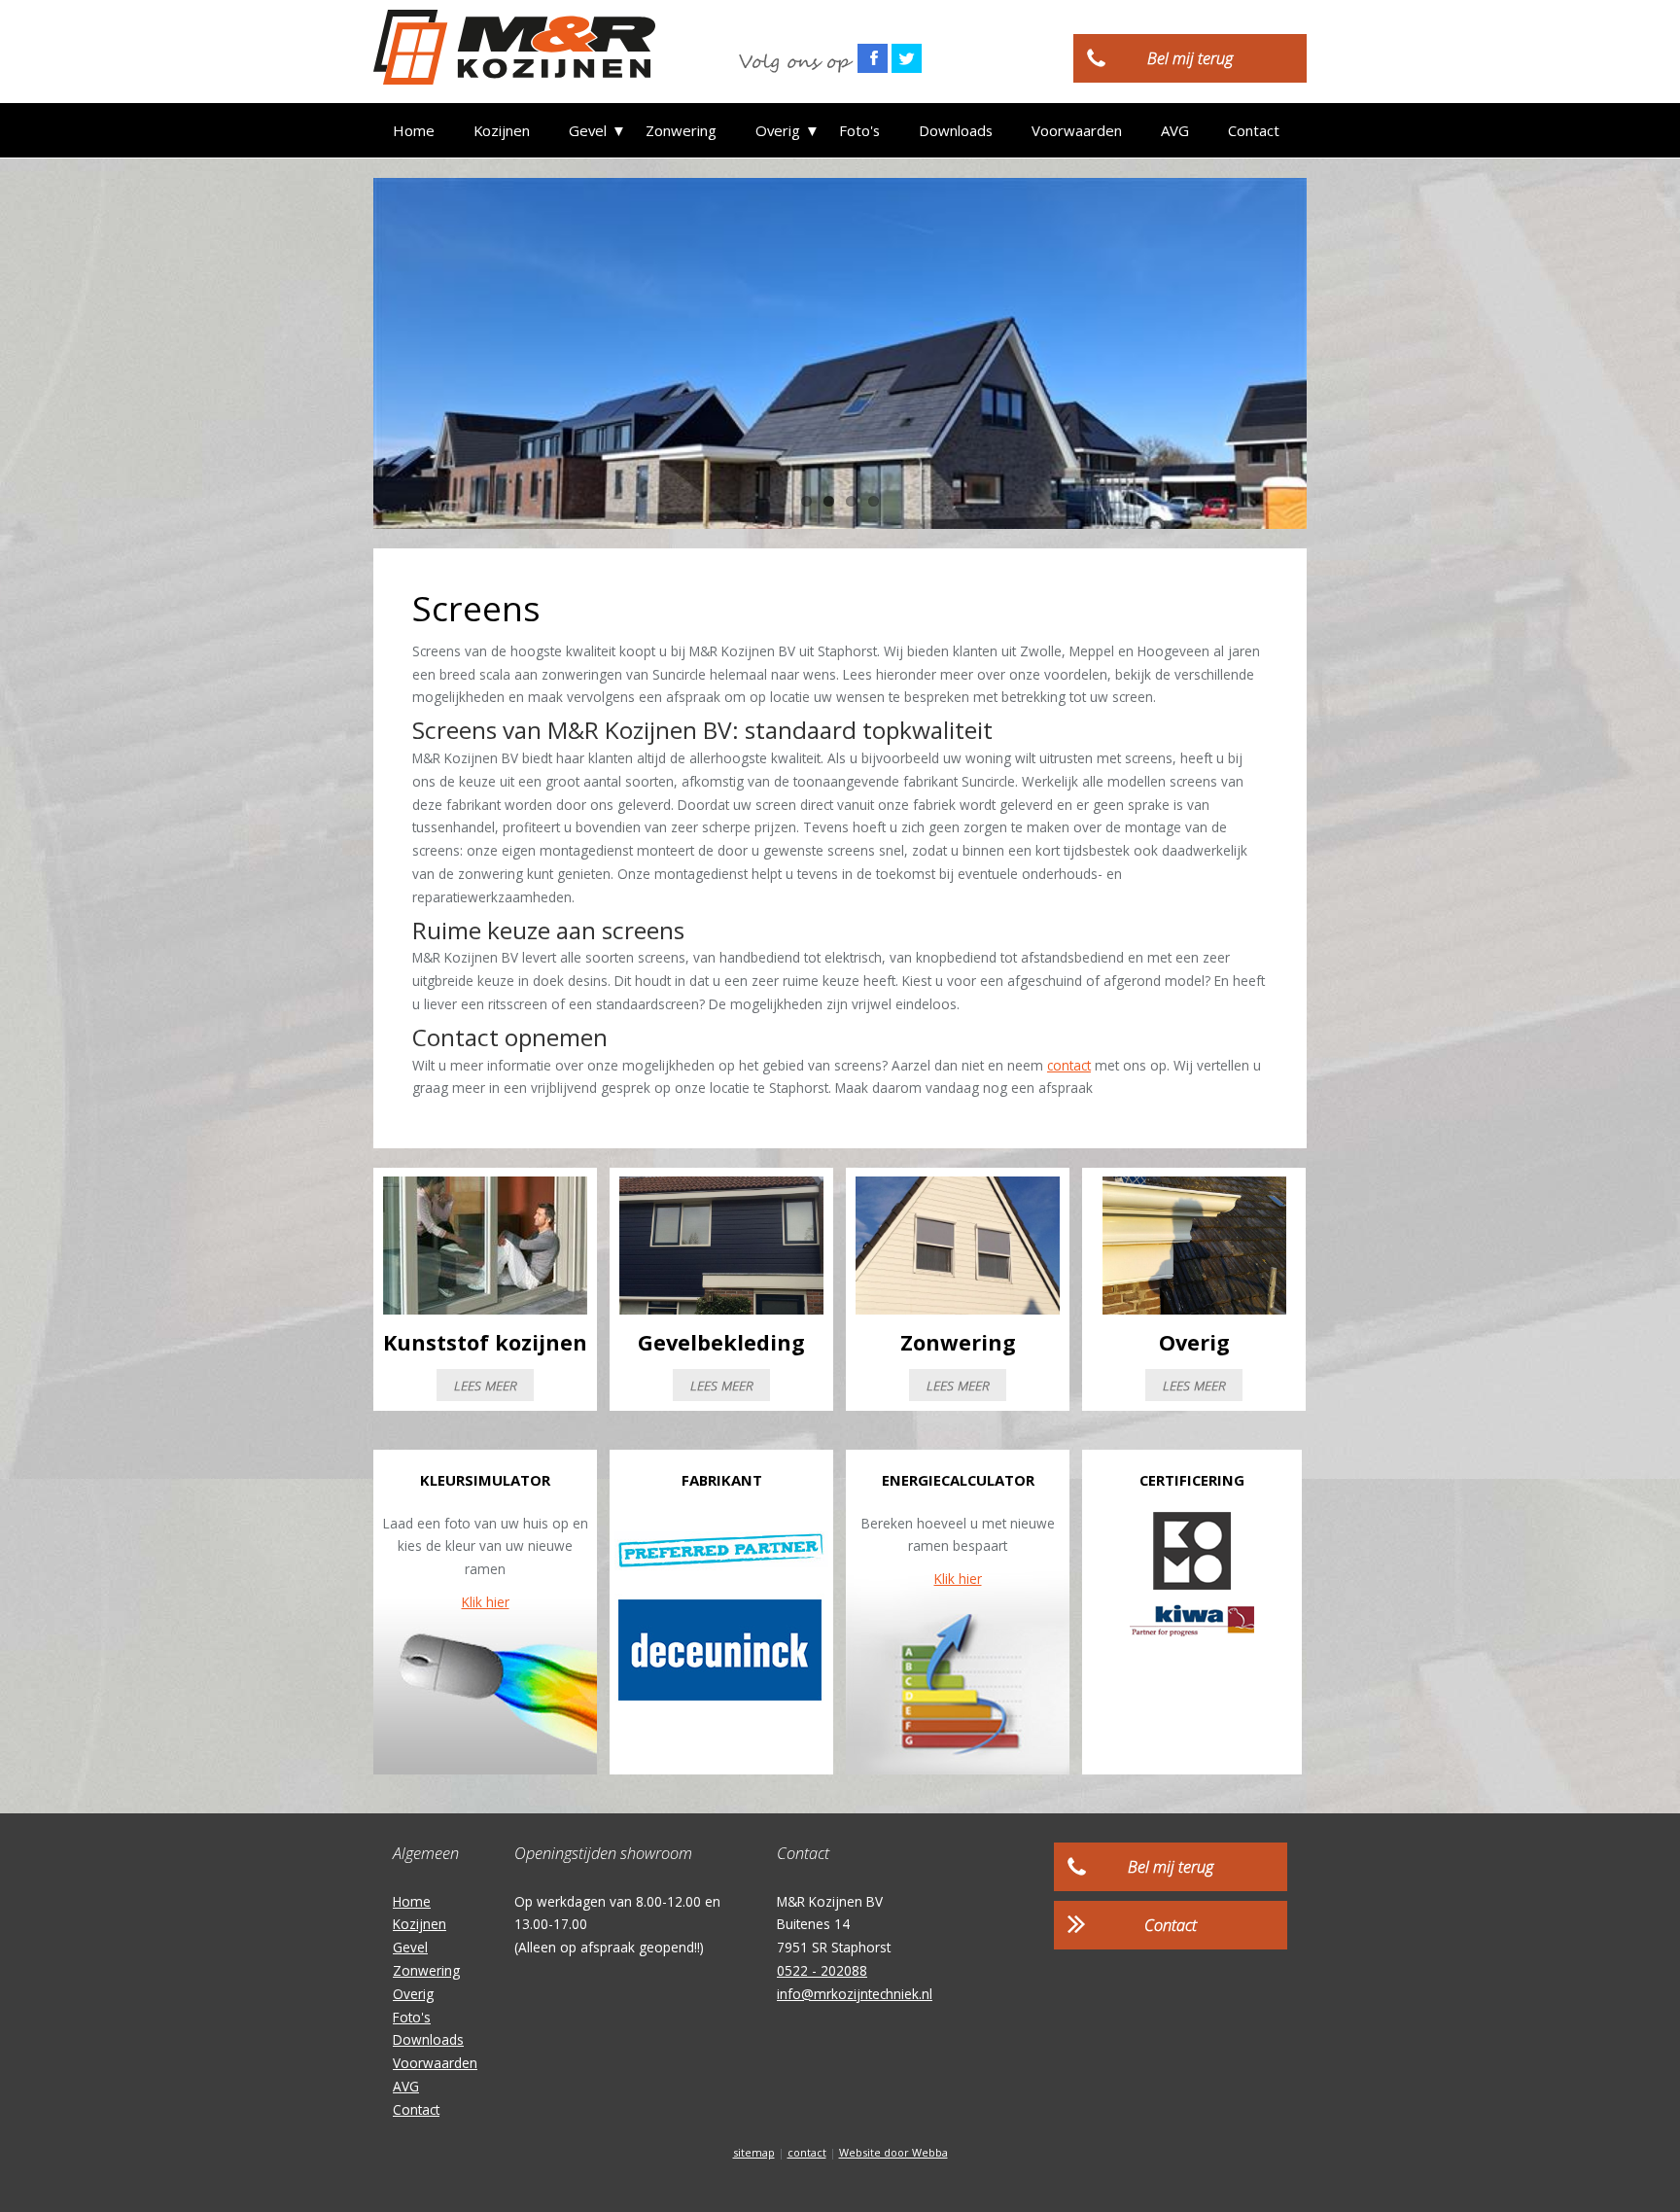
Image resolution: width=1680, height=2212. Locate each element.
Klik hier (486, 1602)
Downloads (956, 130)
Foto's (859, 130)
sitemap (754, 2152)
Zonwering (681, 130)
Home (414, 130)
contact (1069, 1065)
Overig (778, 130)
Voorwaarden (1077, 130)
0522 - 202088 (822, 1970)
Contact (1254, 130)
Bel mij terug (1190, 58)
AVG (1175, 130)
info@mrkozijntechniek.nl (855, 1994)
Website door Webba (893, 2152)
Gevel (588, 130)
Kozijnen (502, 130)
